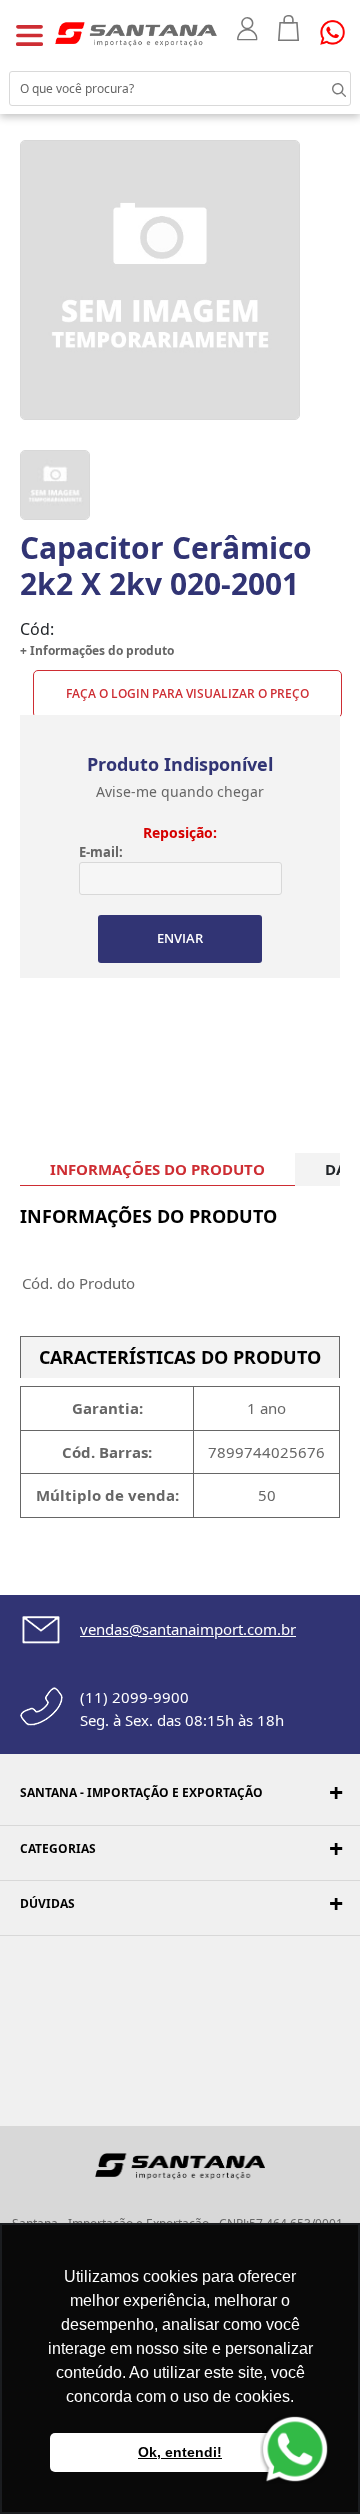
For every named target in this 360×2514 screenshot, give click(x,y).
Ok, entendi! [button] (180, 2452)
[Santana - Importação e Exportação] (136, 33)
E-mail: (101, 852)
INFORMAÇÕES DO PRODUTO (157, 1169)
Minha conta (247, 29)
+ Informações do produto (97, 650)
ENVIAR (180, 938)
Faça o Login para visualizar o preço (187, 693)
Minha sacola (289, 28)
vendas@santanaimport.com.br (188, 1629)
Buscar (320, 88)
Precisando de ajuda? (339, 32)
